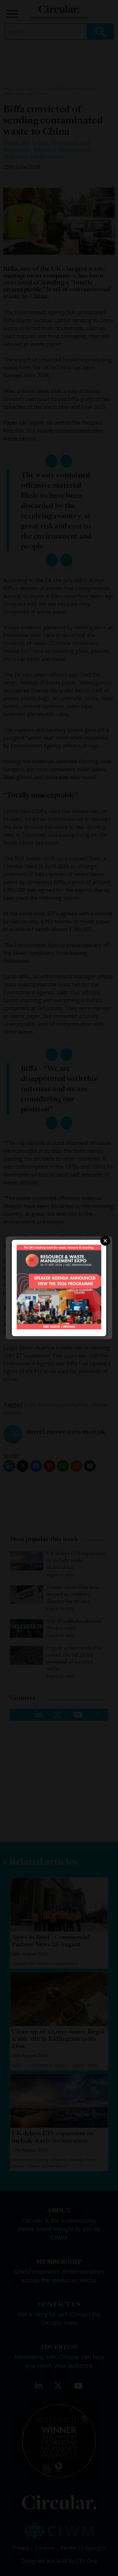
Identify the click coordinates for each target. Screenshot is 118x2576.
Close (105, 1241)
